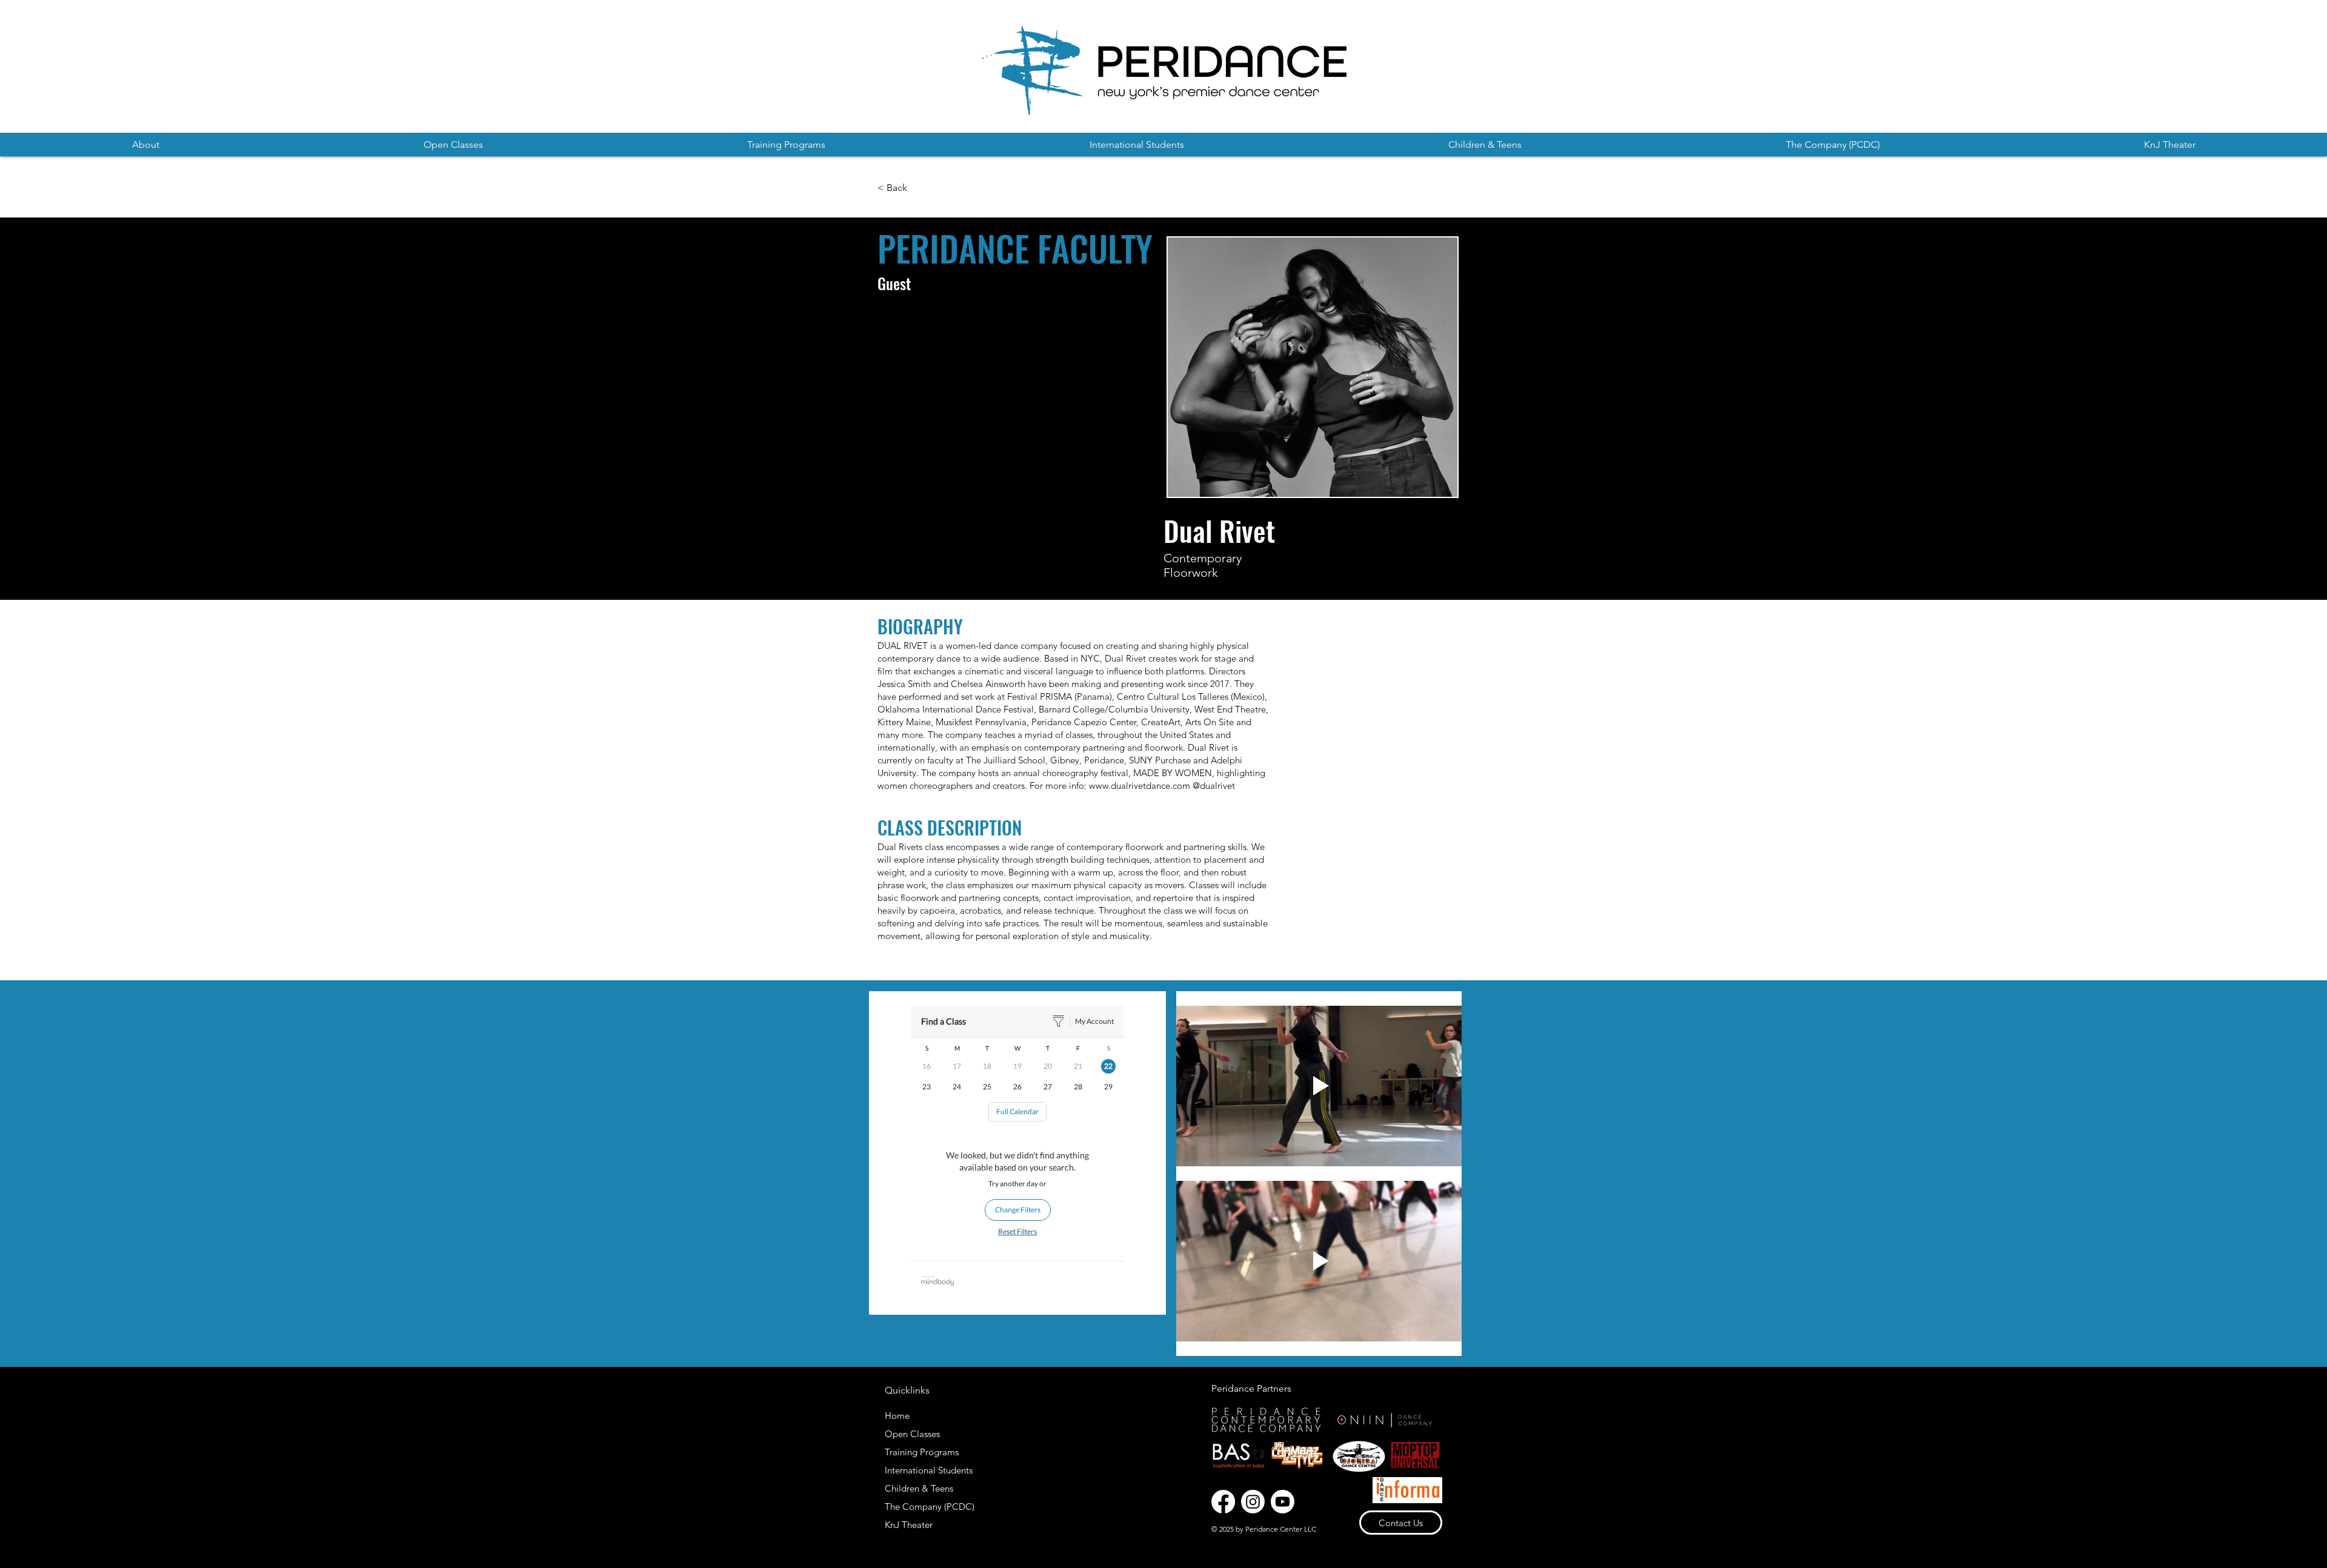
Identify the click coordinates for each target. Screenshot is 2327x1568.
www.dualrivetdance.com (1140, 786)
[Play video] (1319, 1086)
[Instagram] (1253, 1502)
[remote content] (1017, 1153)
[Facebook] (1223, 1502)
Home (897, 1416)
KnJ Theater (909, 1525)
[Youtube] (1283, 1502)
